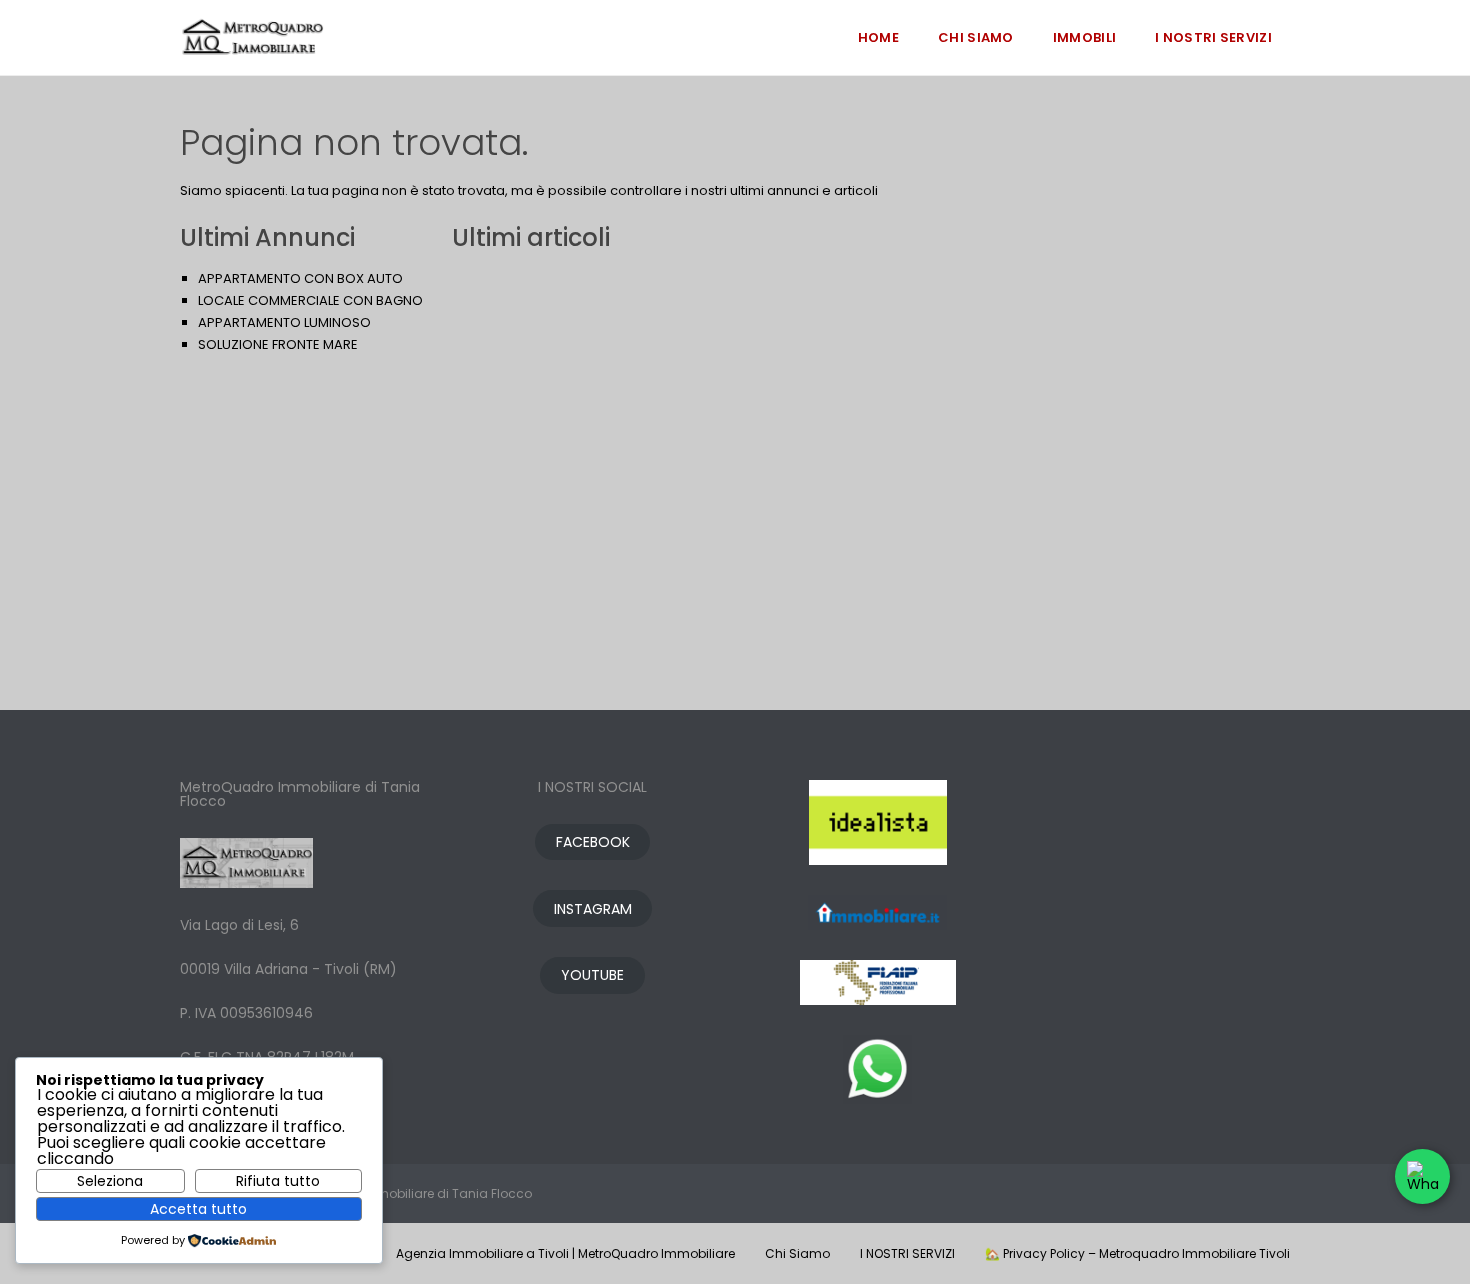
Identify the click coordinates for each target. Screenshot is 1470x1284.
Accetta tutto (198, 1209)
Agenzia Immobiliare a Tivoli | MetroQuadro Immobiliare (565, 1253)
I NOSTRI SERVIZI (1213, 37)
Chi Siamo (976, 37)
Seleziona (110, 1181)
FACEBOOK (593, 842)
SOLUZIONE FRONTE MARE (278, 344)
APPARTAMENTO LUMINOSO (284, 322)
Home (878, 37)
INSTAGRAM (593, 909)
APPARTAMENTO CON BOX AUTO (300, 278)
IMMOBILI (1084, 37)
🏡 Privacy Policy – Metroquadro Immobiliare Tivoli (1137, 1253)
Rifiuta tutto (278, 1181)
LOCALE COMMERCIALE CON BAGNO (310, 300)
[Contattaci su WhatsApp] (1422, 1176)
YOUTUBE (592, 975)
